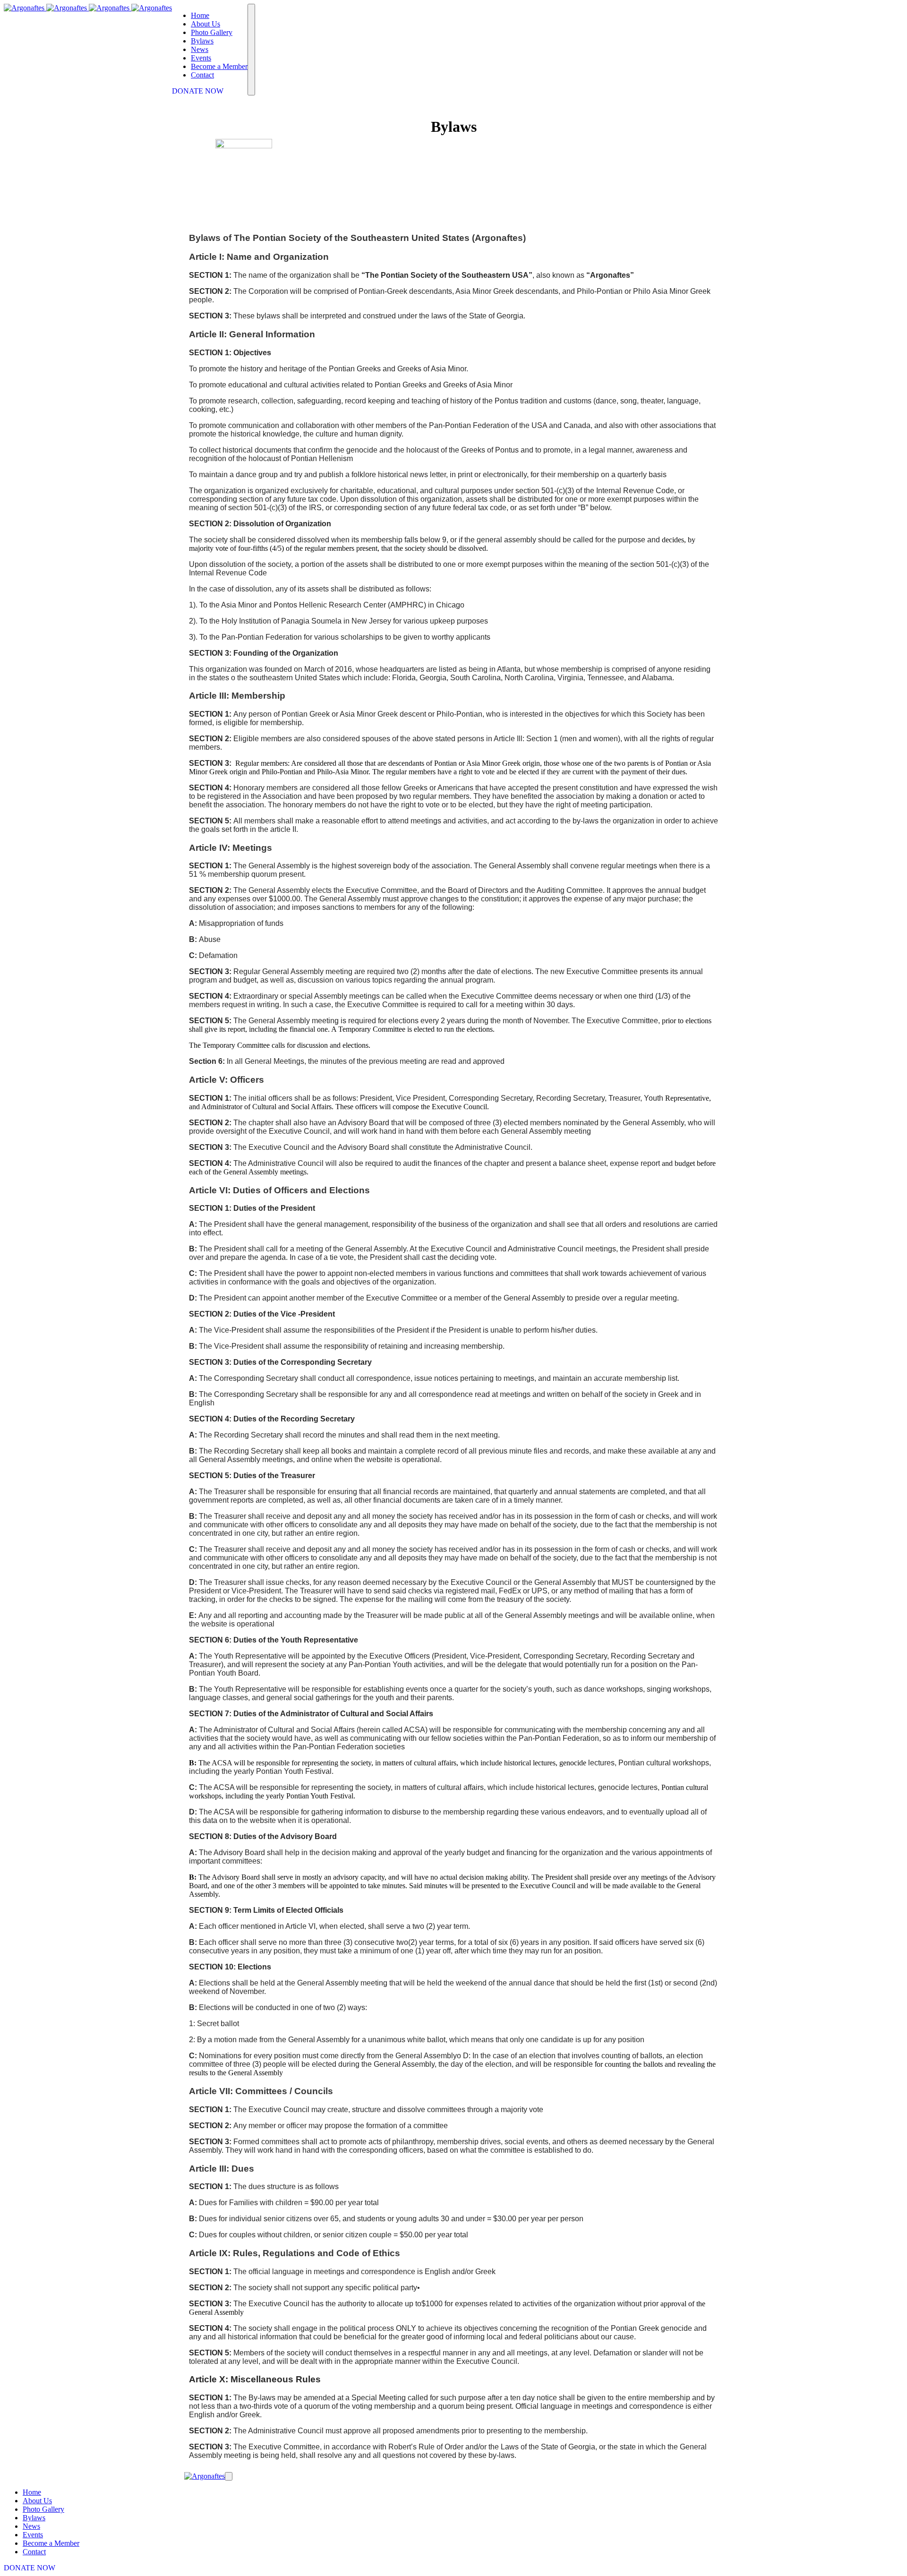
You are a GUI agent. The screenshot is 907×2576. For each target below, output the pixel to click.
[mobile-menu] (251, 50)
